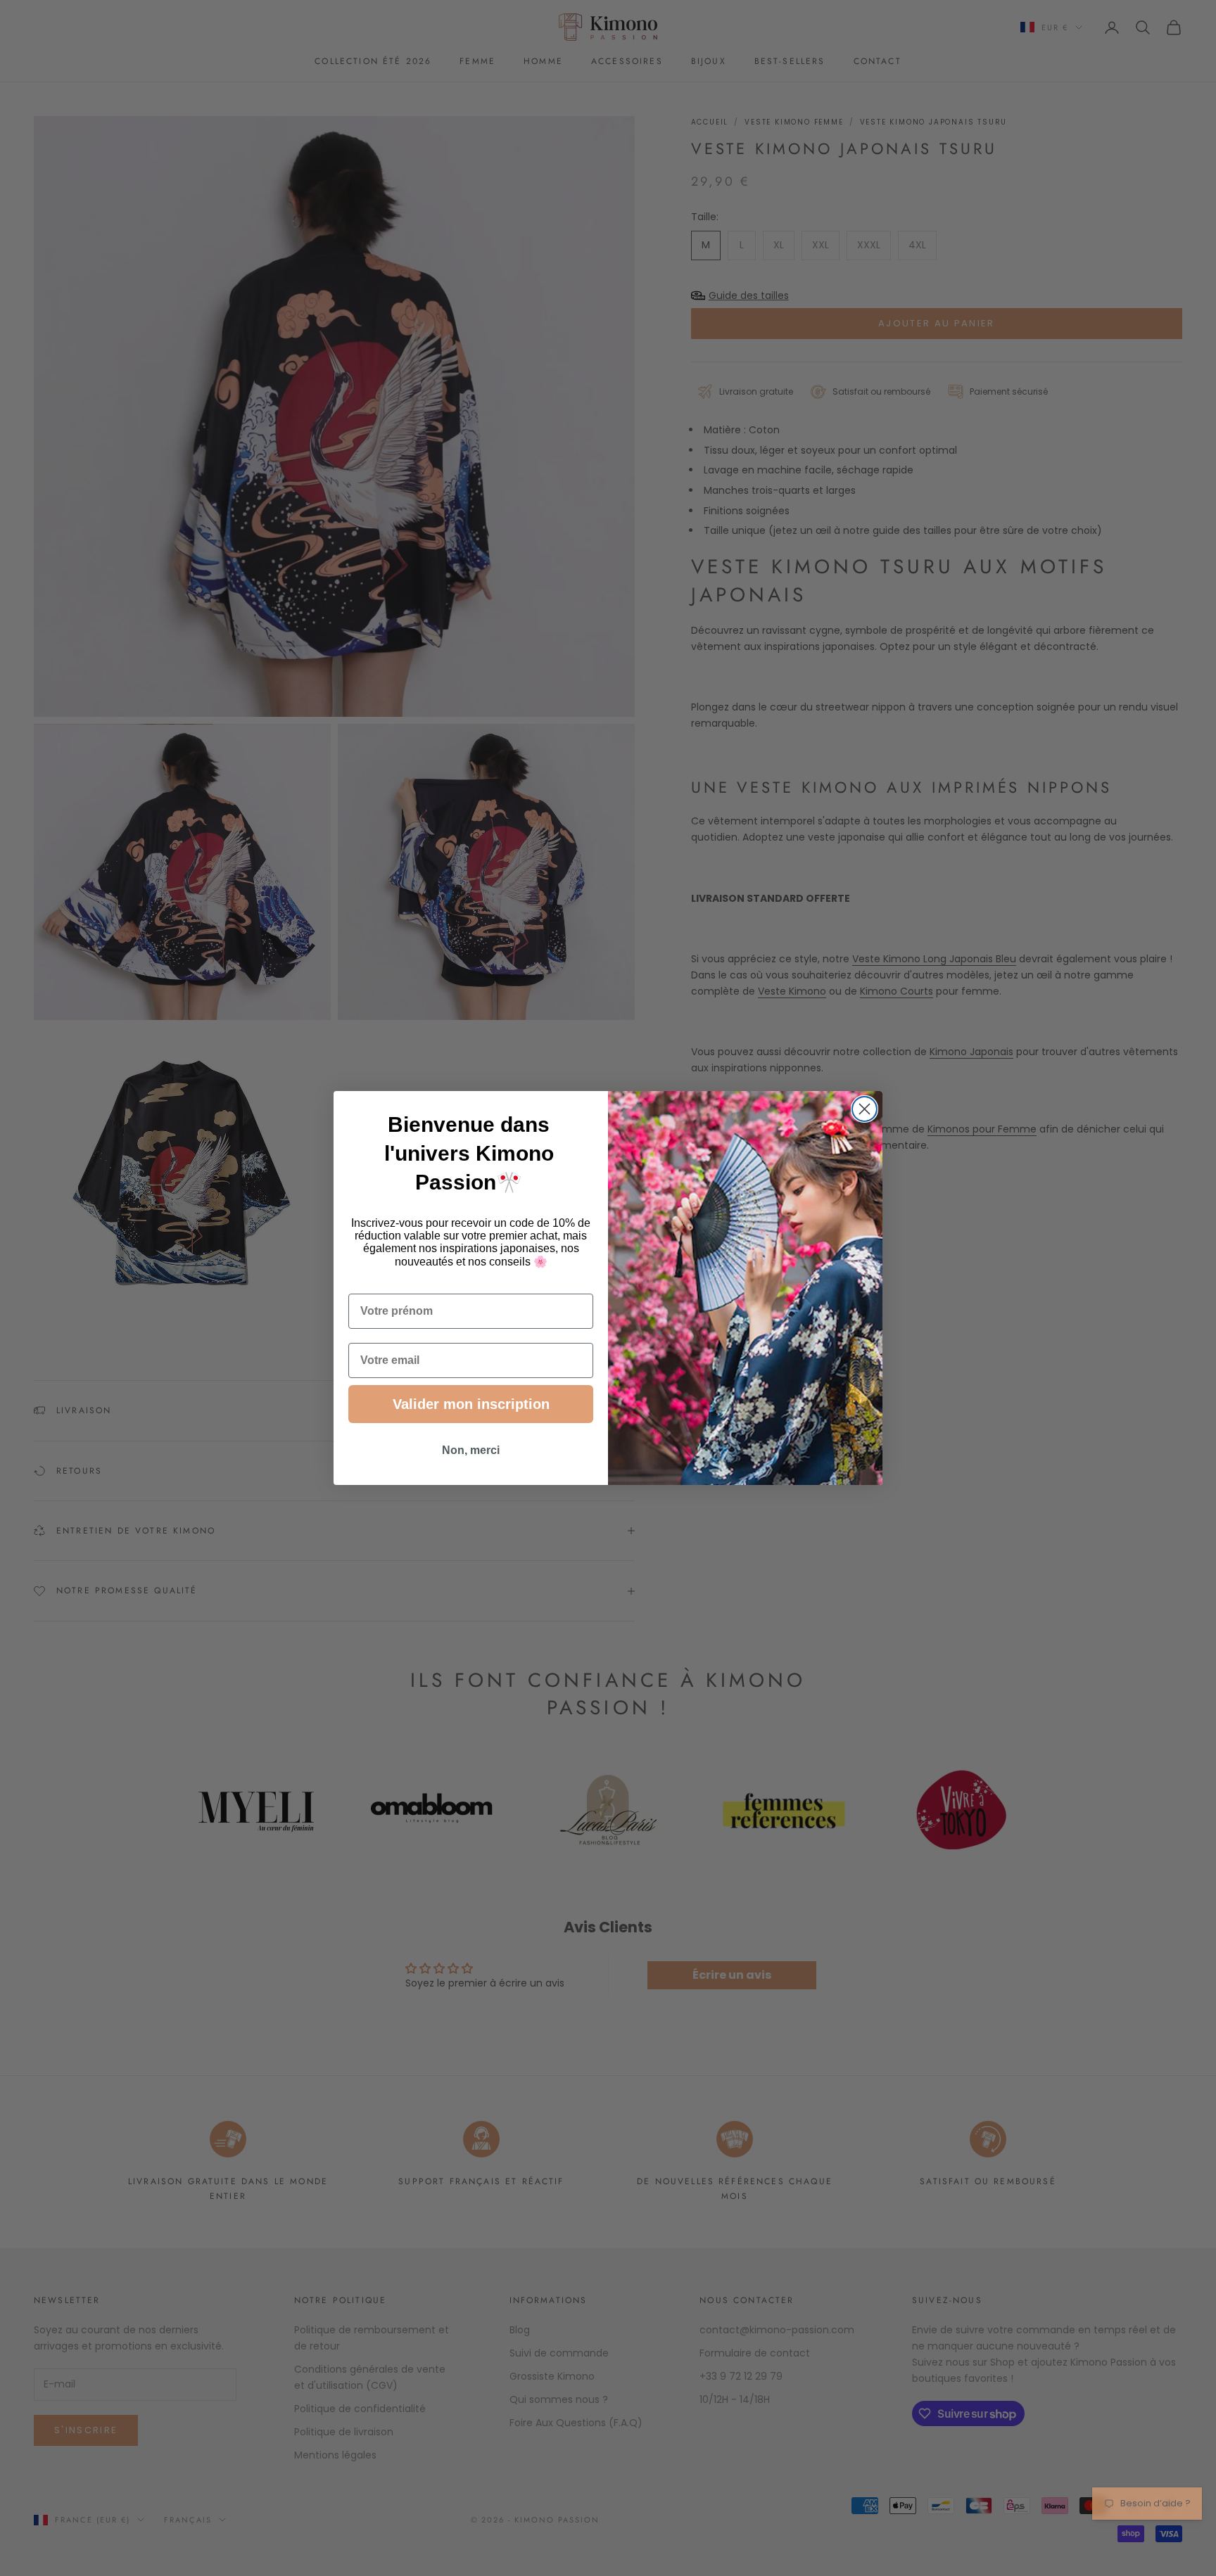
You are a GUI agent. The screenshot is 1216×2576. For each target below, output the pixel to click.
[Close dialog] (864, 1109)
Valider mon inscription (471, 1404)
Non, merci (471, 1450)
